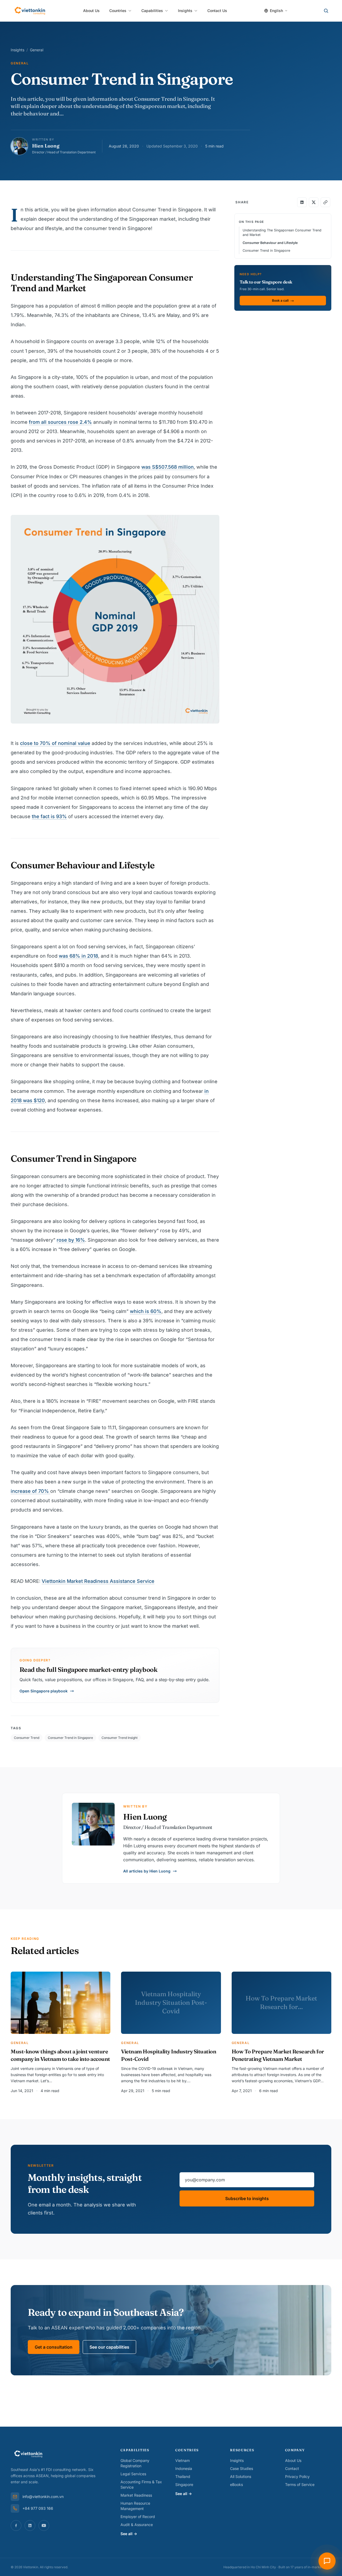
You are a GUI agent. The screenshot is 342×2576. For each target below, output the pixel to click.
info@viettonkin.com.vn (43, 2497)
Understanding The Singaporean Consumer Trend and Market (282, 232)
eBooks (236, 2484)
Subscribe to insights (247, 2198)
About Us (91, 11)
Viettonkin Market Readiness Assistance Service (98, 1581)
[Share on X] (314, 202)
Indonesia (184, 2468)
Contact (292, 2468)
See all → (129, 2534)
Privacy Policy (297, 2476)
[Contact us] (327, 2561)
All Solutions (241, 2476)
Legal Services (133, 2474)
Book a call (280, 301)
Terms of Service (300, 2484)
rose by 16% (71, 1240)
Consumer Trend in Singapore (70, 1738)
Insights (185, 11)
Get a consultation (54, 2347)
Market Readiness (136, 2495)
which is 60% (146, 1311)
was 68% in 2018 (78, 956)
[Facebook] (16, 2526)
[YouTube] (44, 2526)
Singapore (184, 2484)
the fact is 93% (49, 816)
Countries (118, 11)
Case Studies (242, 2468)
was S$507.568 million (168, 467)
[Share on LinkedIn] (302, 202)
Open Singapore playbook (44, 1691)
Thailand (183, 2476)
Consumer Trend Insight (120, 1738)
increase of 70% (30, 1491)
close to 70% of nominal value (55, 743)
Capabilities (152, 11)
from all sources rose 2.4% (60, 422)
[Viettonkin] (30, 11)
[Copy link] (325, 202)
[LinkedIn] (30, 2526)
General (37, 50)
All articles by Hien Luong (147, 1871)
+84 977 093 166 (38, 2508)
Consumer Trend (27, 1738)
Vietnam (182, 2460)
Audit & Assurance (137, 2525)
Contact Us (217, 11)
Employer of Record (138, 2517)
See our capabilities (109, 2347)
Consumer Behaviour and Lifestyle (270, 243)
